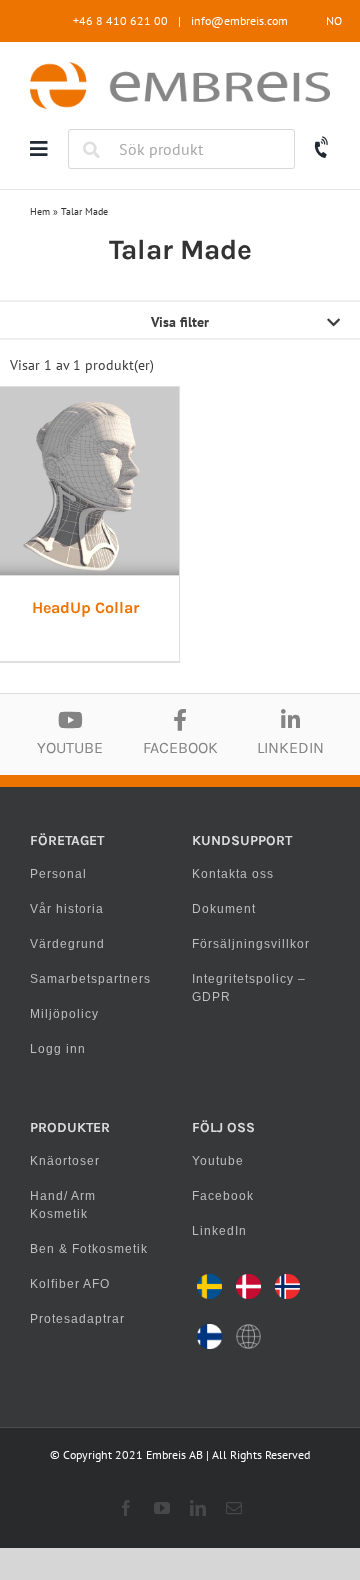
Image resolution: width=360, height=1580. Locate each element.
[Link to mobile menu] (39, 149)
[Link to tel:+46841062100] (322, 148)
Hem (40, 211)
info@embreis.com (239, 20)
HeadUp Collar (85, 607)
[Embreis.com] (180, 69)
